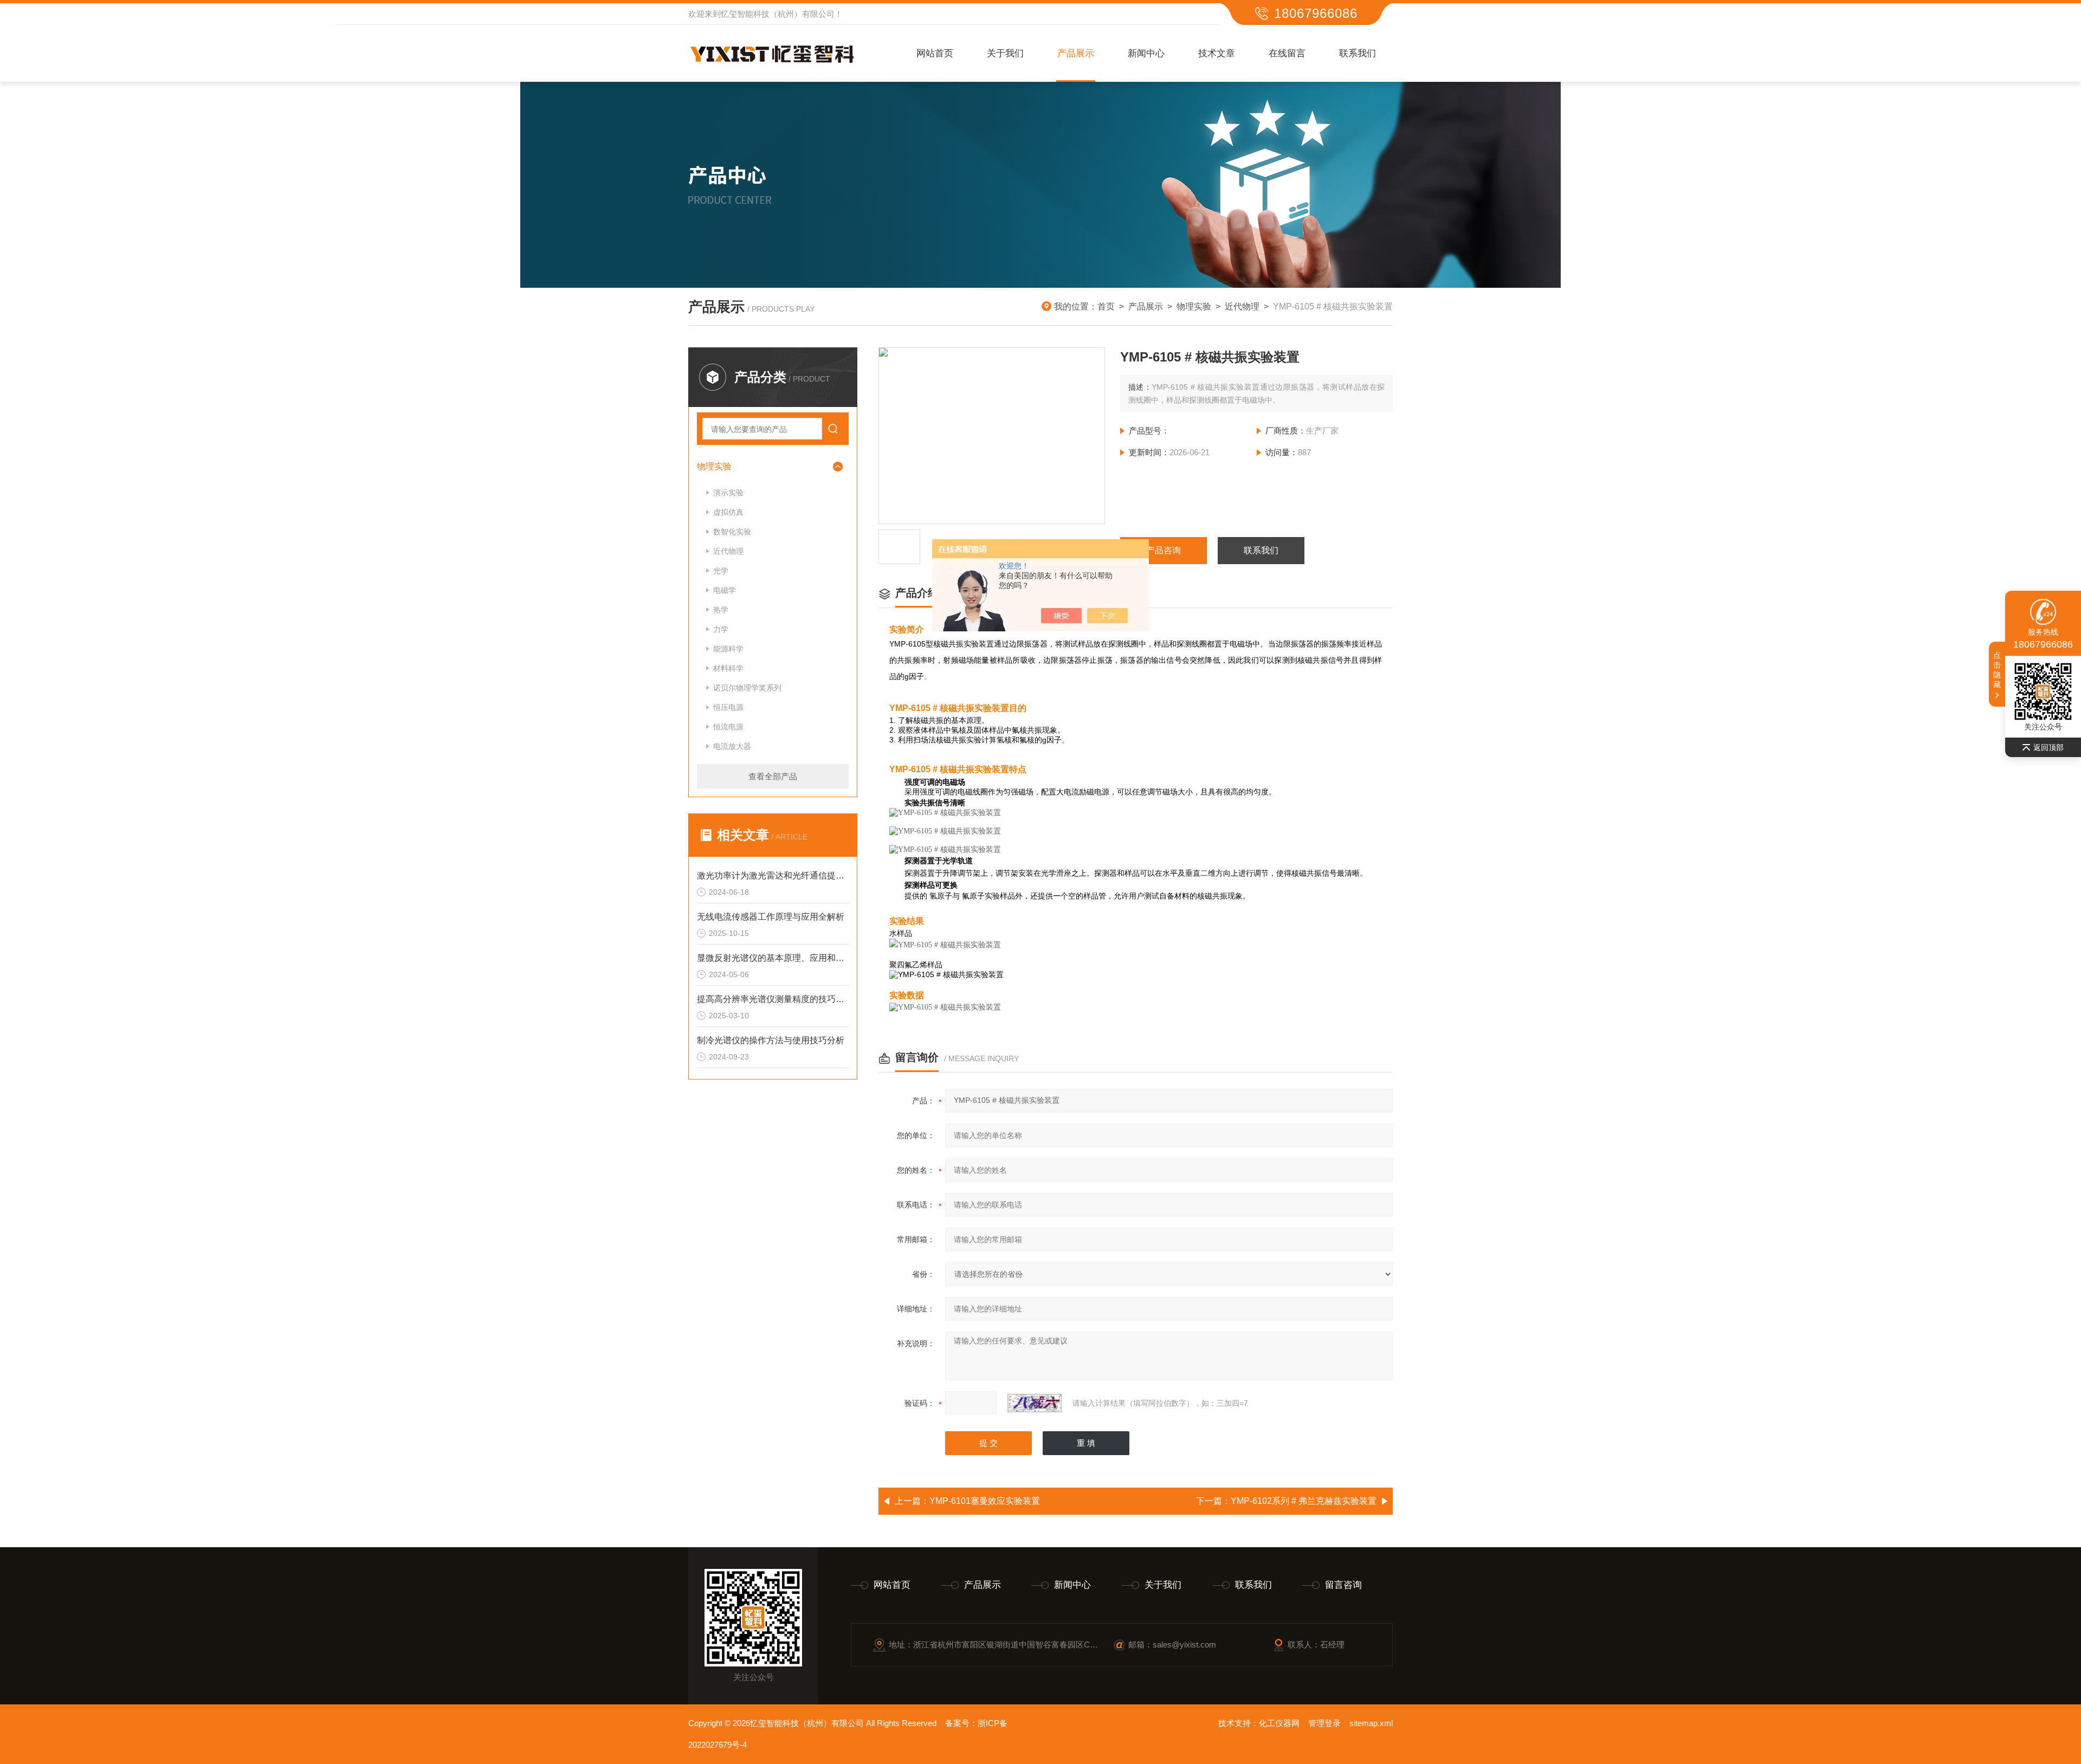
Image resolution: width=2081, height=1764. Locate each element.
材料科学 (728, 668)
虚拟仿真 (728, 512)
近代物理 (1242, 306)
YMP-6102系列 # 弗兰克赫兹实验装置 (1304, 1501)
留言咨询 (1343, 1585)
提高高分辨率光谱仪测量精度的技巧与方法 (773, 999)
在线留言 (1287, 53)
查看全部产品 (773, 776)
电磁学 (725, 590)
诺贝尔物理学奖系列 (747, 688)
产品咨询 (1164, 550)
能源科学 (728, 649)
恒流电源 (728, 727)
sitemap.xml (1371, 1723)
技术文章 (1217, 53)
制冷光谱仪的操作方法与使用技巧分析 (771, 1040)
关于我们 (1005, 53)
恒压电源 (728, 707)
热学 (721, 610)
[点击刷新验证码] (1035, 1403)
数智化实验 (732, 532)
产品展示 (1076, 53)
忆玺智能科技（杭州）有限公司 (778, 14)
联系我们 (1358, 53)
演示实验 (728, 493)
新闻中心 (1146, 53)
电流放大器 (732, 746)
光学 (721, 571)
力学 (721, 629)
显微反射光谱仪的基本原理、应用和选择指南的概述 (773, 958)
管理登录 (1324, 1723)
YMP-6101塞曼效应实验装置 (985, 1501)
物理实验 (1194, 306)
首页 (1106, 306)
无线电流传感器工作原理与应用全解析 (771, 917)
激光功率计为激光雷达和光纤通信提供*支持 (773, 875)
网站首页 (935, 53)
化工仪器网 (1279, 1723)
